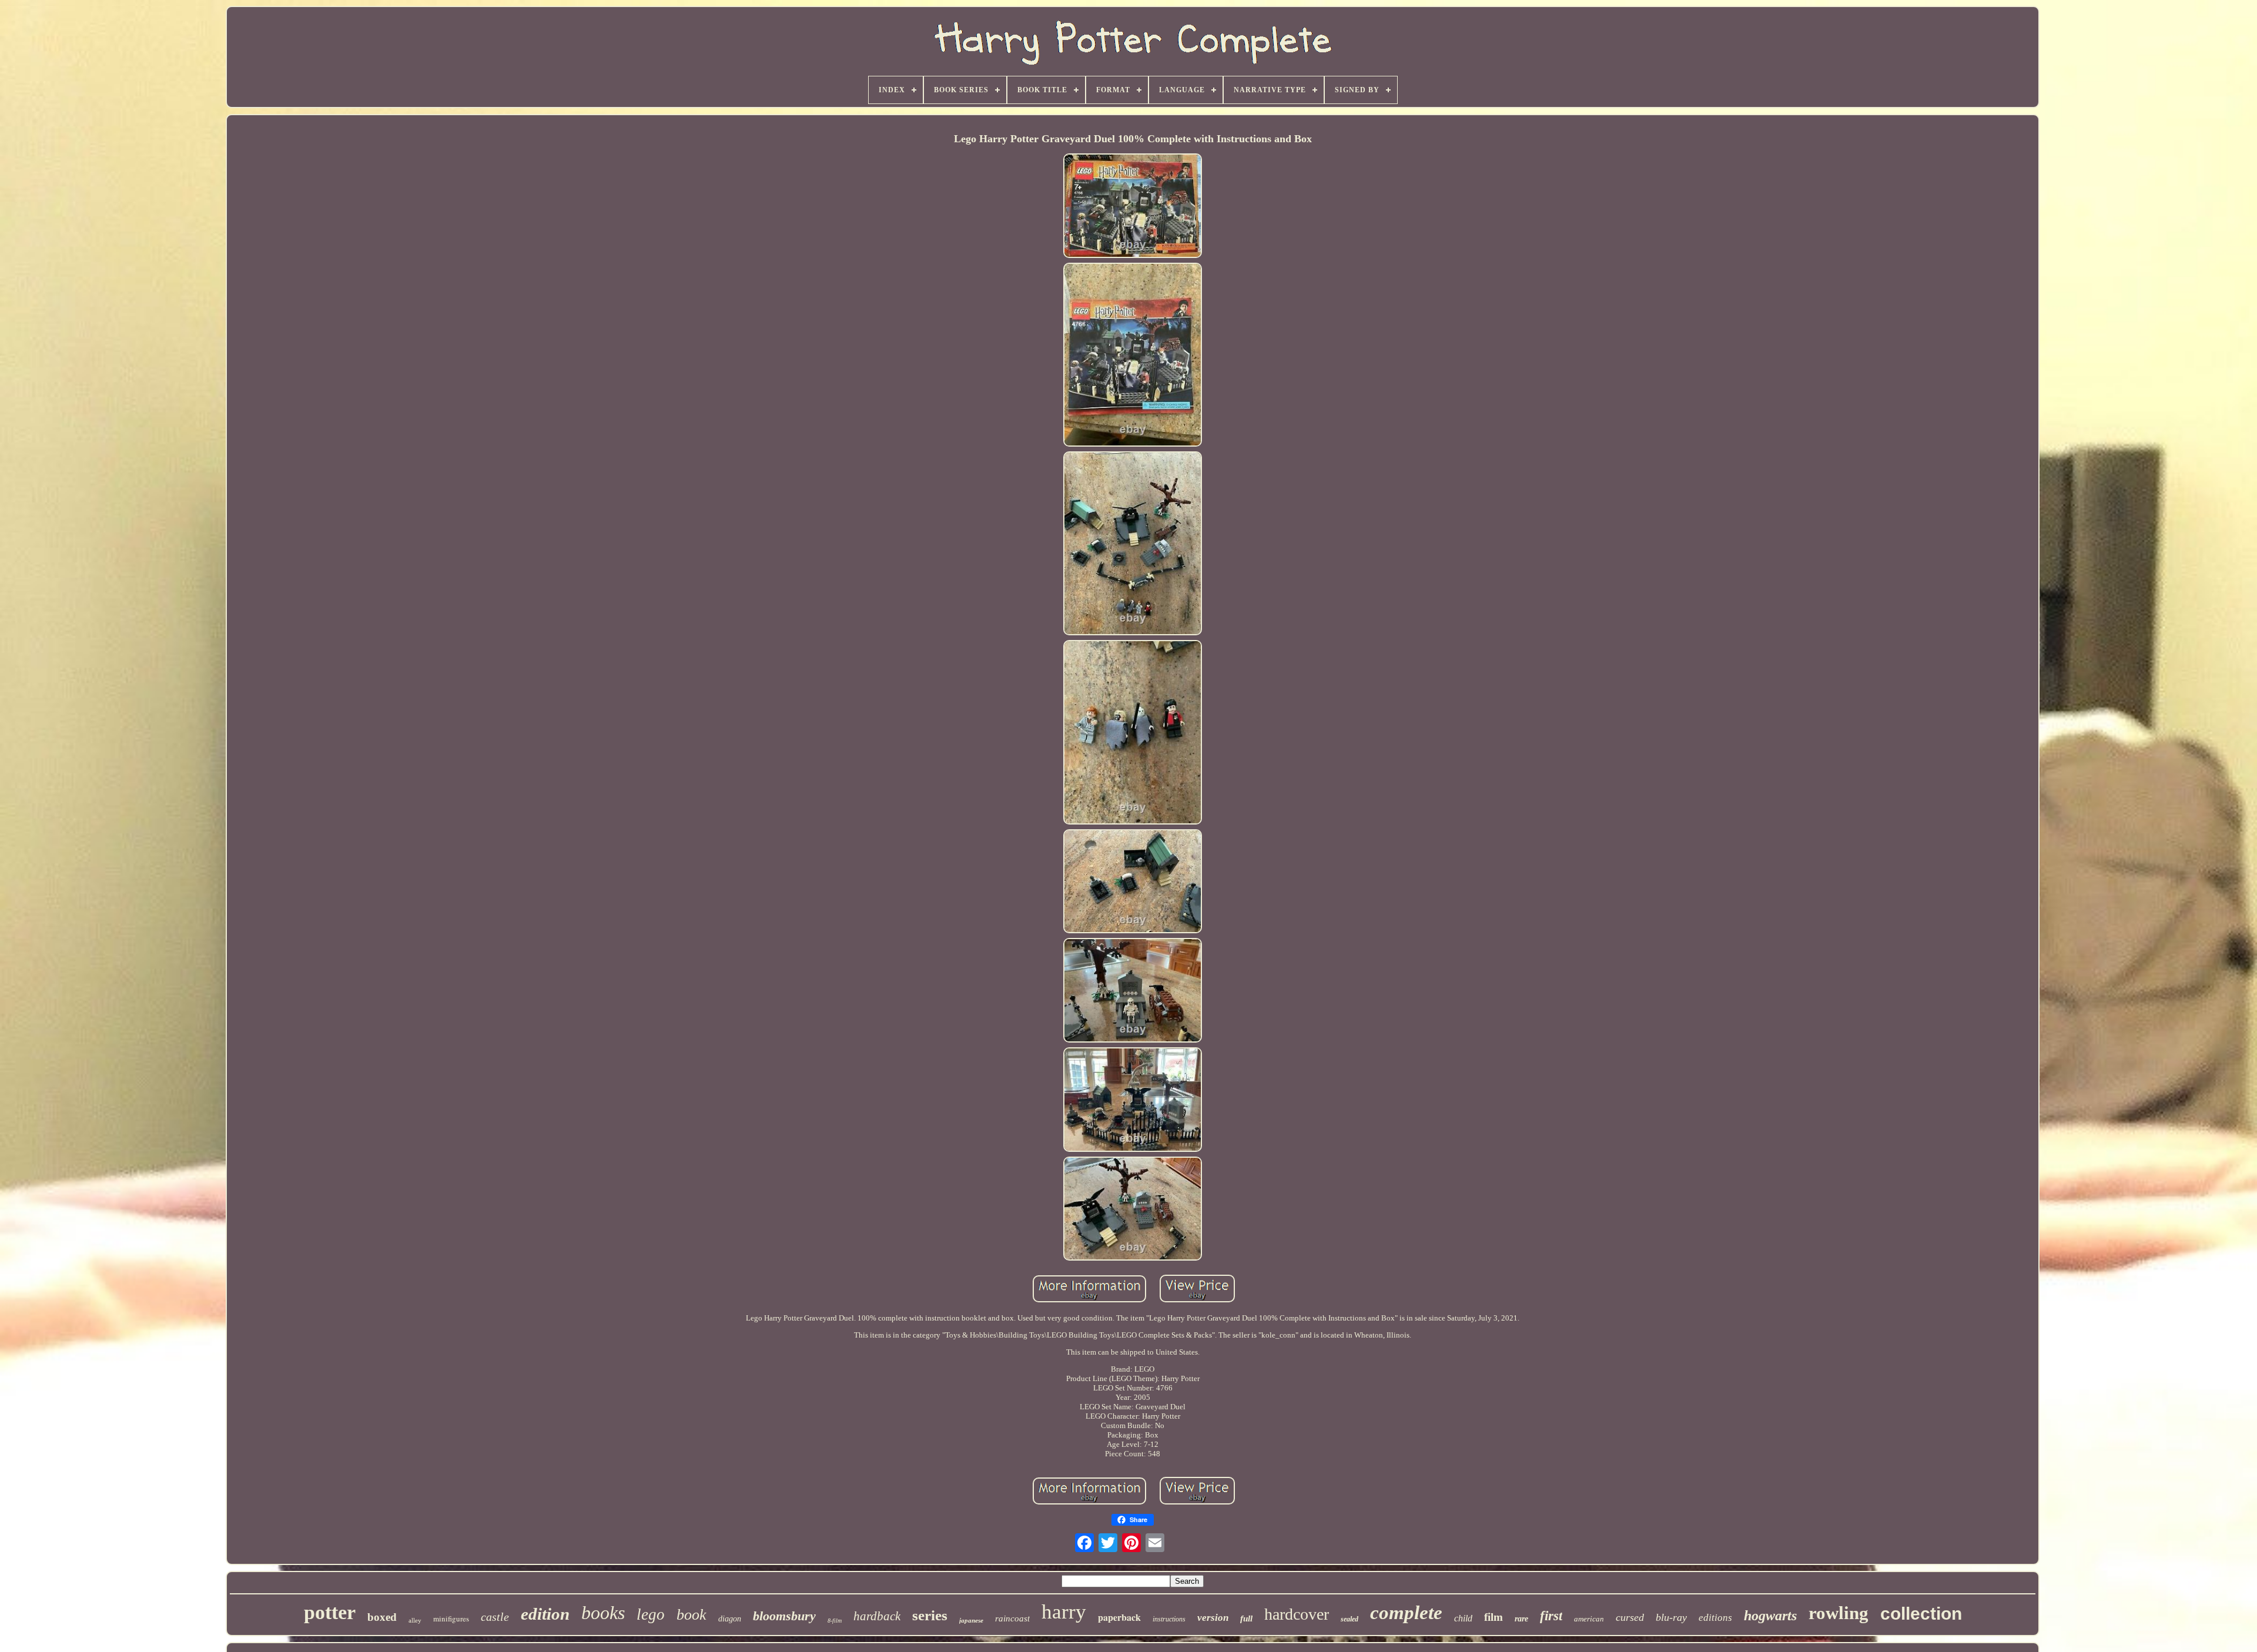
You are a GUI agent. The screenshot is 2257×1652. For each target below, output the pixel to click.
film (1493, 1617)
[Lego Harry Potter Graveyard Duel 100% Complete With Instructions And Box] (1133, 207)
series (930, 1615)
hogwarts (1770, 1616)
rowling (1839, 1613)
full (1246, 1619)
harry (1064, 1612)
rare (1521, 1619)
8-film (835, 1621)
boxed (382, 1617)
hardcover (1297, 1614)
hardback (877, 1616)
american (1589, 1619)
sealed (1349, 1619)
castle (495, 1617)
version (1213, 1618)
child (1463, 1618)
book (692, 1615)
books (603, 1613)
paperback (1119, 1617)
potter (330, 1612)
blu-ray (1671, 1617)
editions (1715, 1618)
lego (651, 1614)
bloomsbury (784, 1616)
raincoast (1012, 1619)
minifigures (451, 1619)
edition (545, 1614)
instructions (1169, 1619)
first (1551, 1616)
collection (1921, 1614)
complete (1406, 1613)
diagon (730, 1619)
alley (415, 1620)
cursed (1630, 1617)
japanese (971, 1620)
